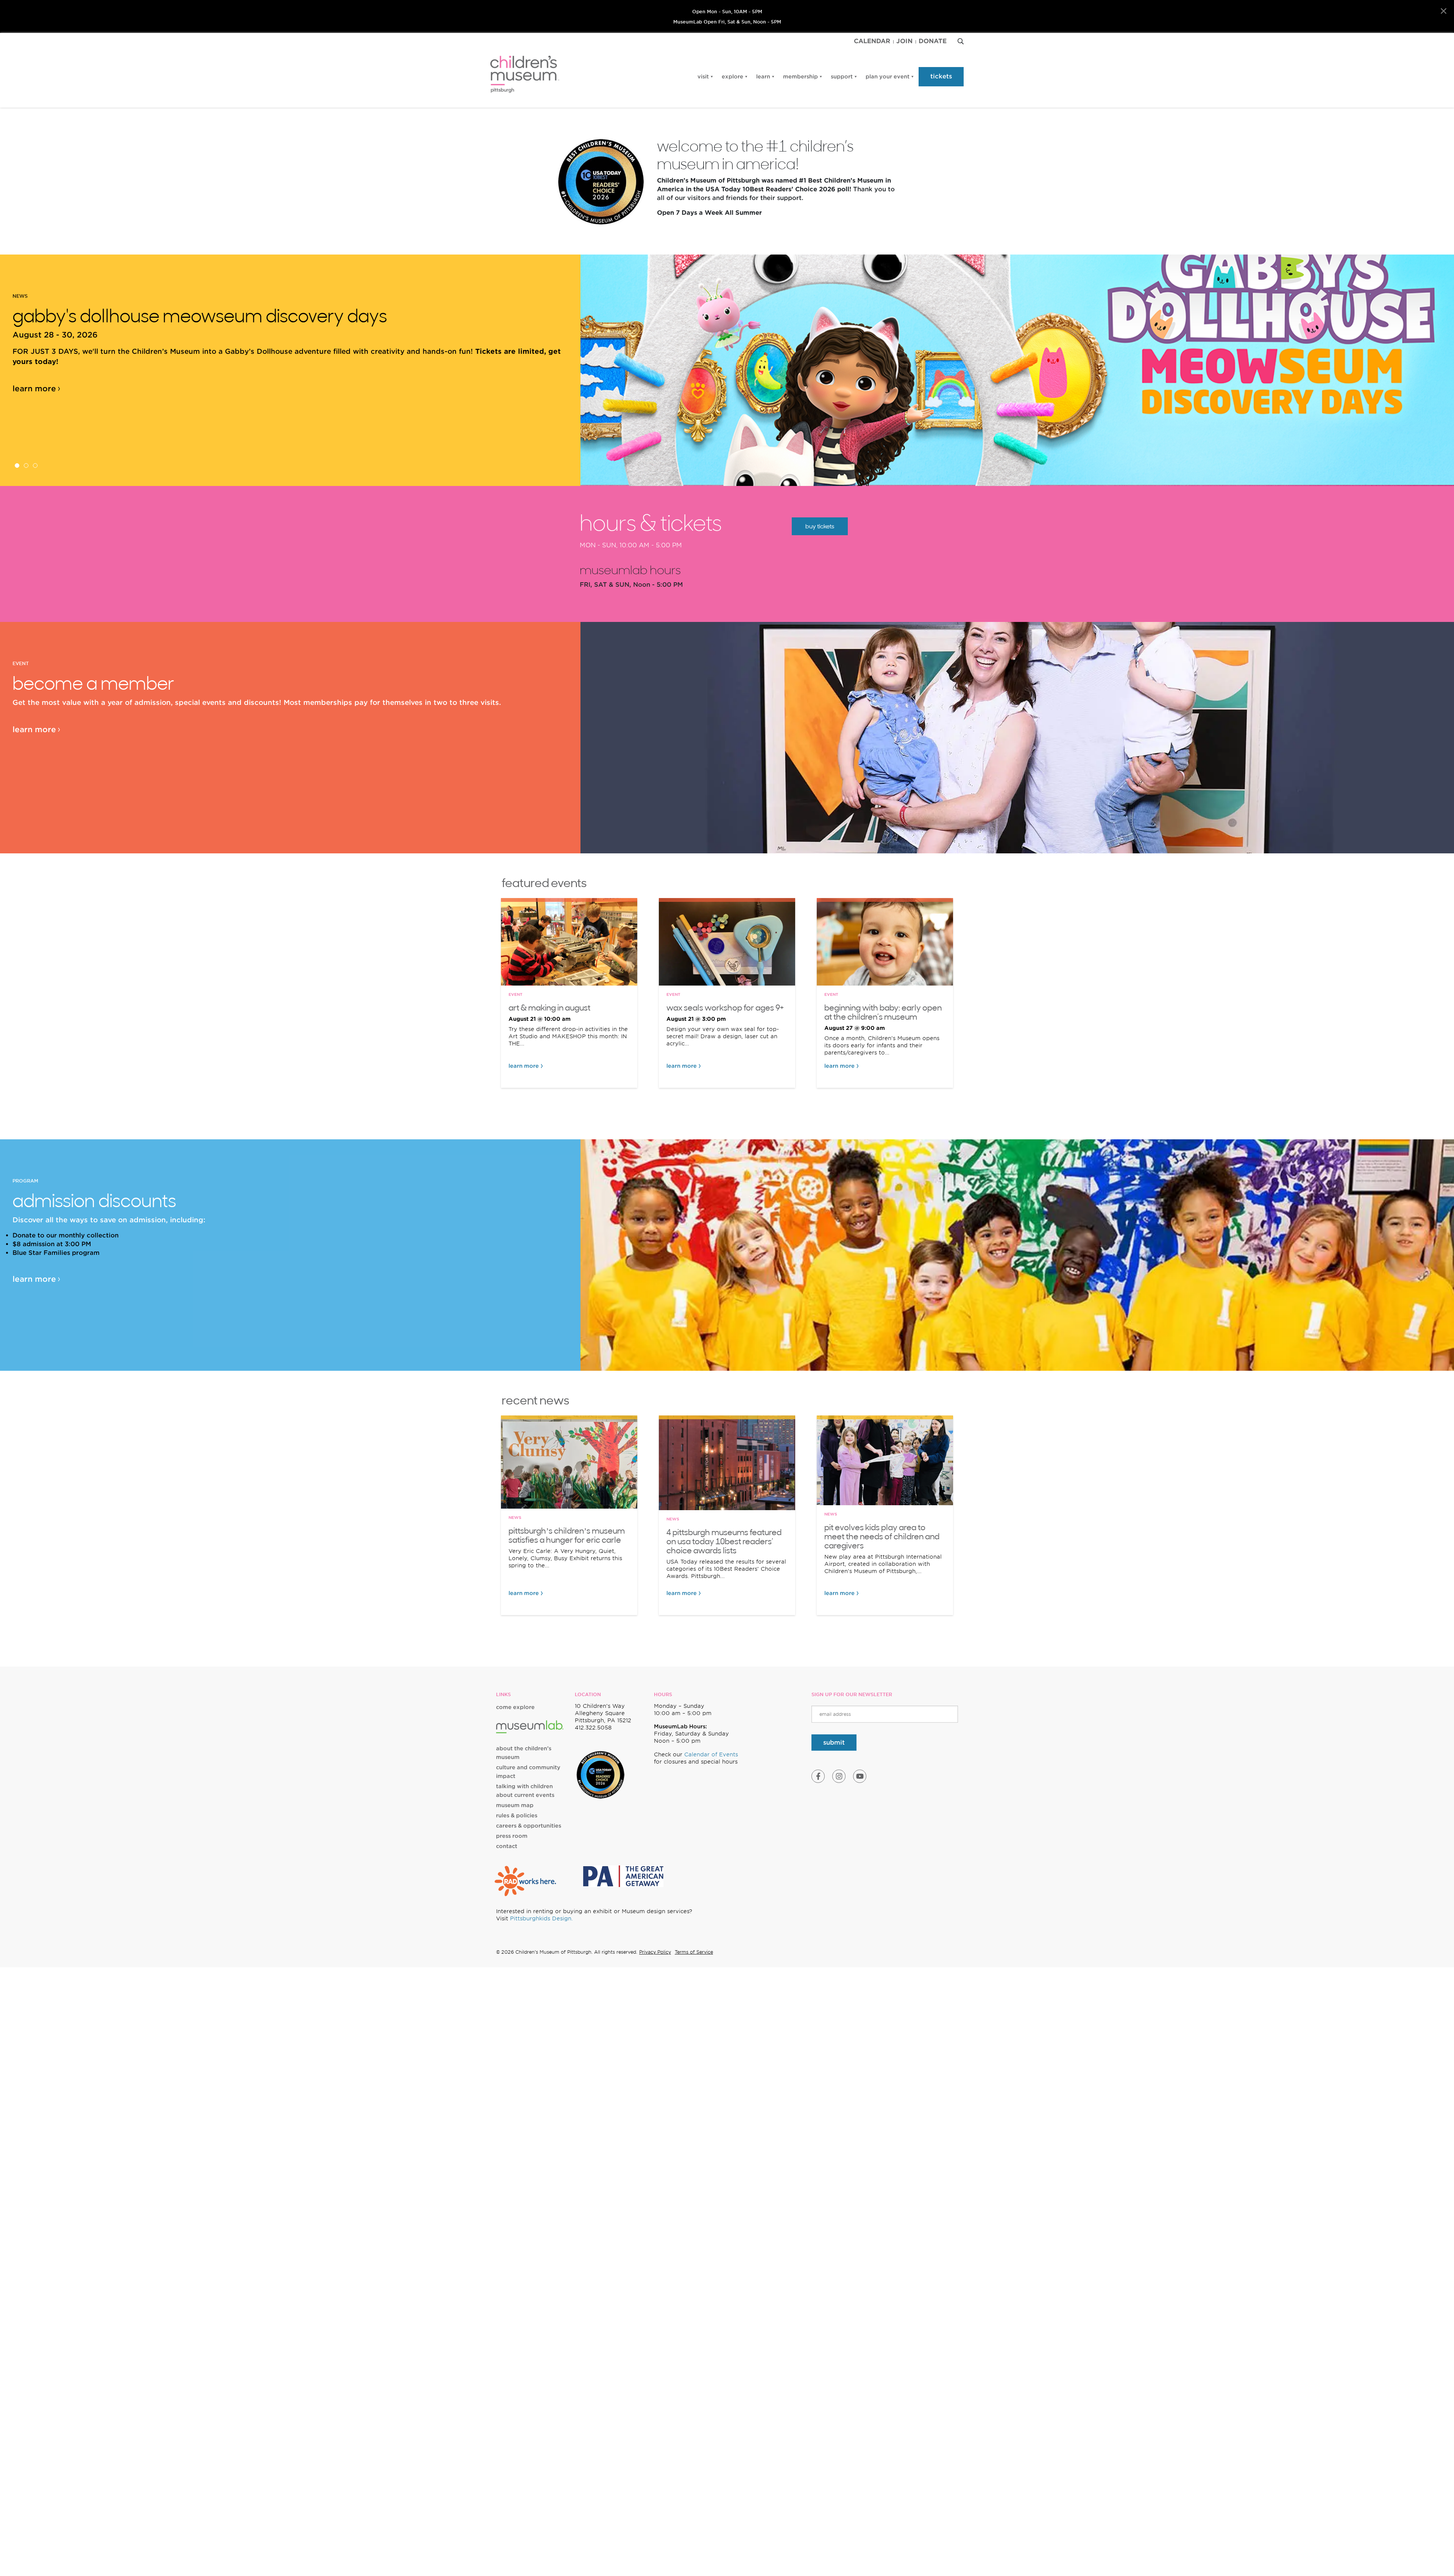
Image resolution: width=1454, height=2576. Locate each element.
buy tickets (820, 526)
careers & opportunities (529, 1826)
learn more (34, 378)
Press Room (512, 1836)
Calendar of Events (711, 1754)
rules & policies (517, 1815)
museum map (515, 1805)
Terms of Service (694, 1952)
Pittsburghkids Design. (541, 1918)
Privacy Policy (655, 1952)
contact (507, 1846)
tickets (941, 76)
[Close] (1444, 11)
